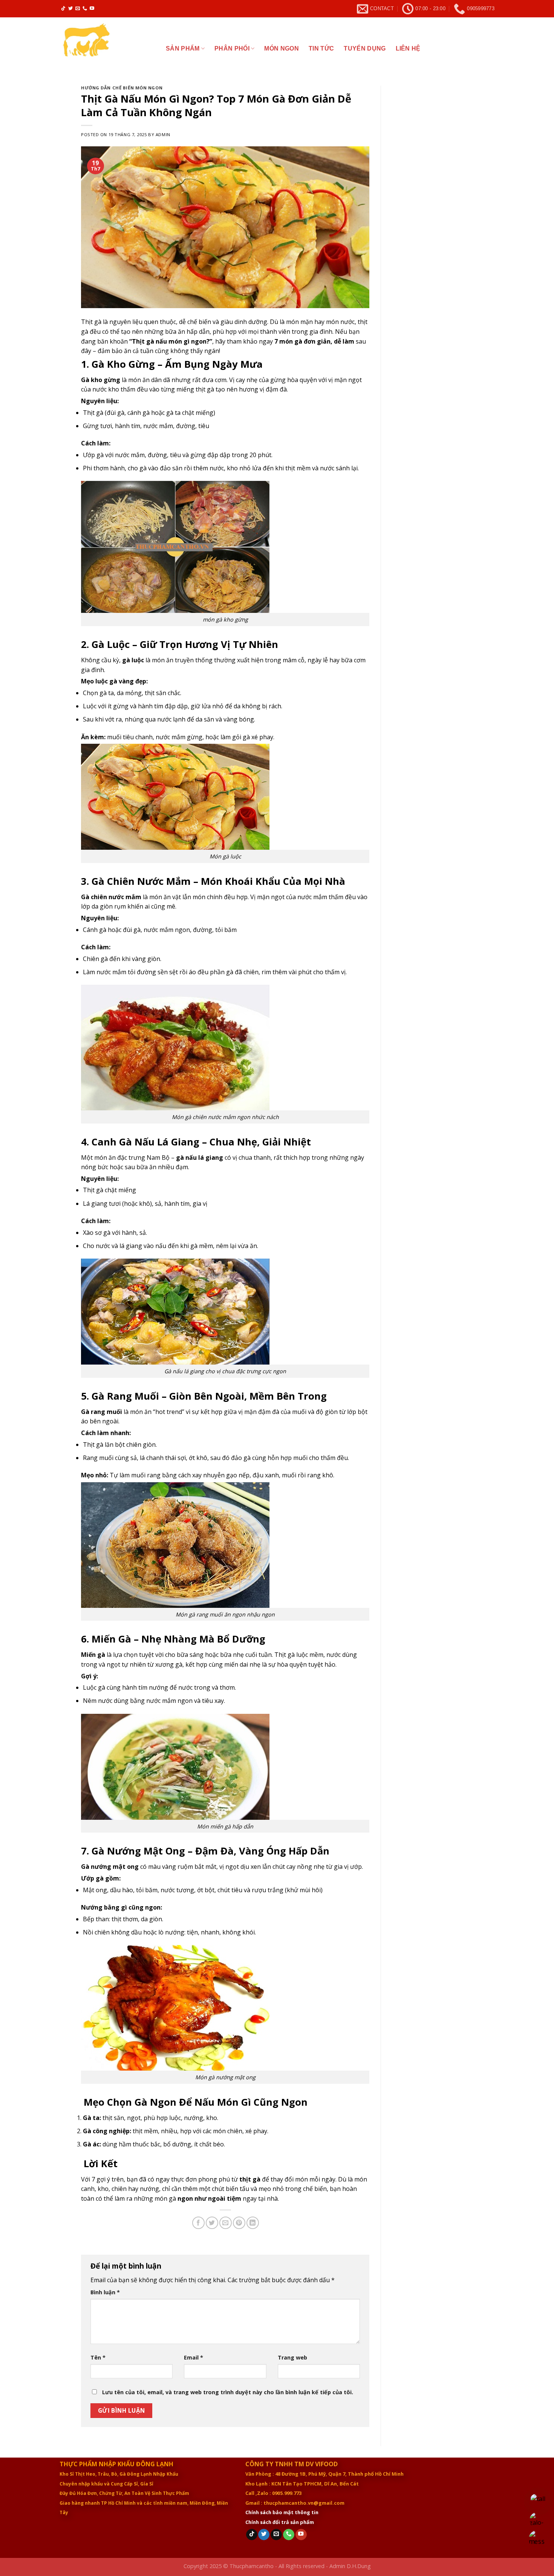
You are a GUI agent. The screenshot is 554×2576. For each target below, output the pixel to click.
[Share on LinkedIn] (253, 2223)
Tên (98, 2357)
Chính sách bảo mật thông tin (282, 2512)
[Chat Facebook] (538, 2539)
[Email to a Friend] (226, 2223)
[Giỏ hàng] (487, 49)
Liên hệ (408, 48)
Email (194, 2357)
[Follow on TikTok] (63, 9)
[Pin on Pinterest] (239, 2223)
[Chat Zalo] (538, 2520)
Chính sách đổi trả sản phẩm (280, 2522)
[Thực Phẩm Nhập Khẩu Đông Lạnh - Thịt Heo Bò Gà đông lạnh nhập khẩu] (107, 46)
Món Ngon (282, 48)
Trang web (292, 2357)
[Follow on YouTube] (92, 9)
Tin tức (321, 48)
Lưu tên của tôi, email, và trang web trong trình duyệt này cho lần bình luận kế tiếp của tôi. (228, 2392)
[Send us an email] (78, 9)
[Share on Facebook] (198, 2223)
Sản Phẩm (183, 48)
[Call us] (85, 9)
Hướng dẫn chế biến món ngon (122, 88)
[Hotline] (538, 2502)
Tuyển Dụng (365, 48)
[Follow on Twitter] (70, 9)
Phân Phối (232, 48)
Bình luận (105, 2292)
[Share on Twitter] (212, 2223)
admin (163, 134)
